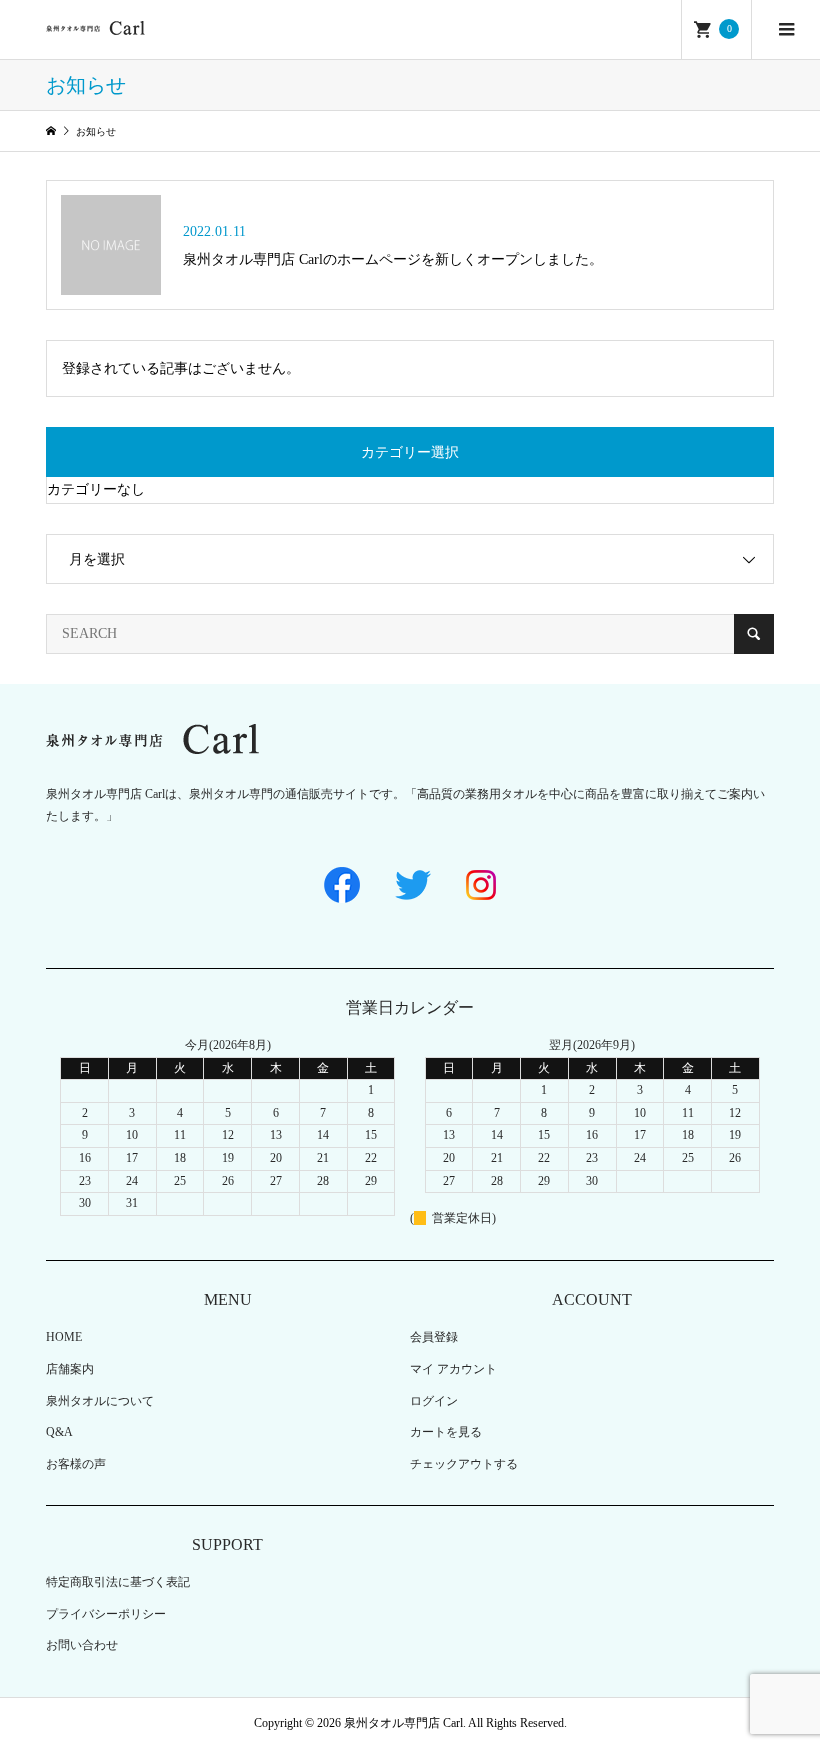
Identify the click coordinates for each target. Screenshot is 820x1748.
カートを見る (446, 1432)
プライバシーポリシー (106, 1614)
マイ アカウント (453, 1369)
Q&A (59, 1432)
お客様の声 (76, 1464)
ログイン (434, 1401)
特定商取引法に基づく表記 (118, 1582)
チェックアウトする (464, 1464)
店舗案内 (70, 1369)
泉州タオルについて (100, 1401)
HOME (64, 1337)
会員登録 (434, 1337)
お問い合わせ (82, 1645)
